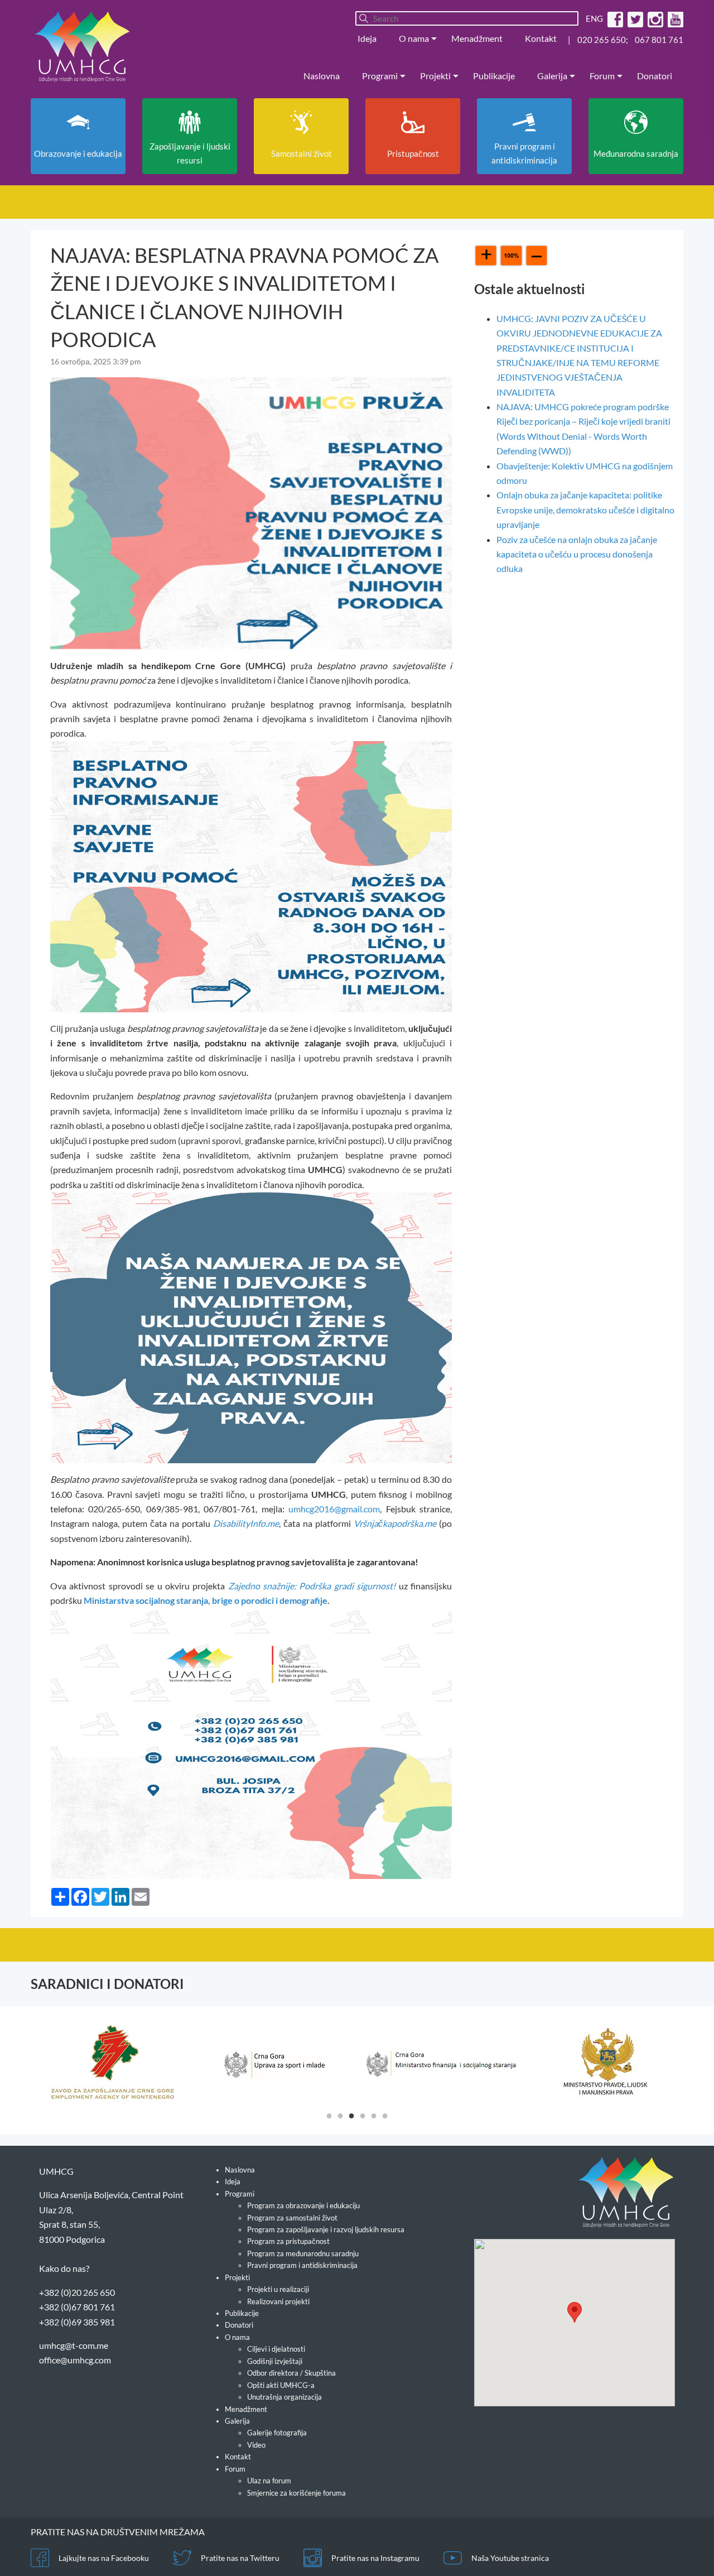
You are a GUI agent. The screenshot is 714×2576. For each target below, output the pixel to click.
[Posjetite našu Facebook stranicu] (614, 18)
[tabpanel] (112, 2062)
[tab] (329, 2115)
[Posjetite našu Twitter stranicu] (634, 18)
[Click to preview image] (251, 512)
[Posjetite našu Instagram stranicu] (654, 18)
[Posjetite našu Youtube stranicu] (674, 18)
